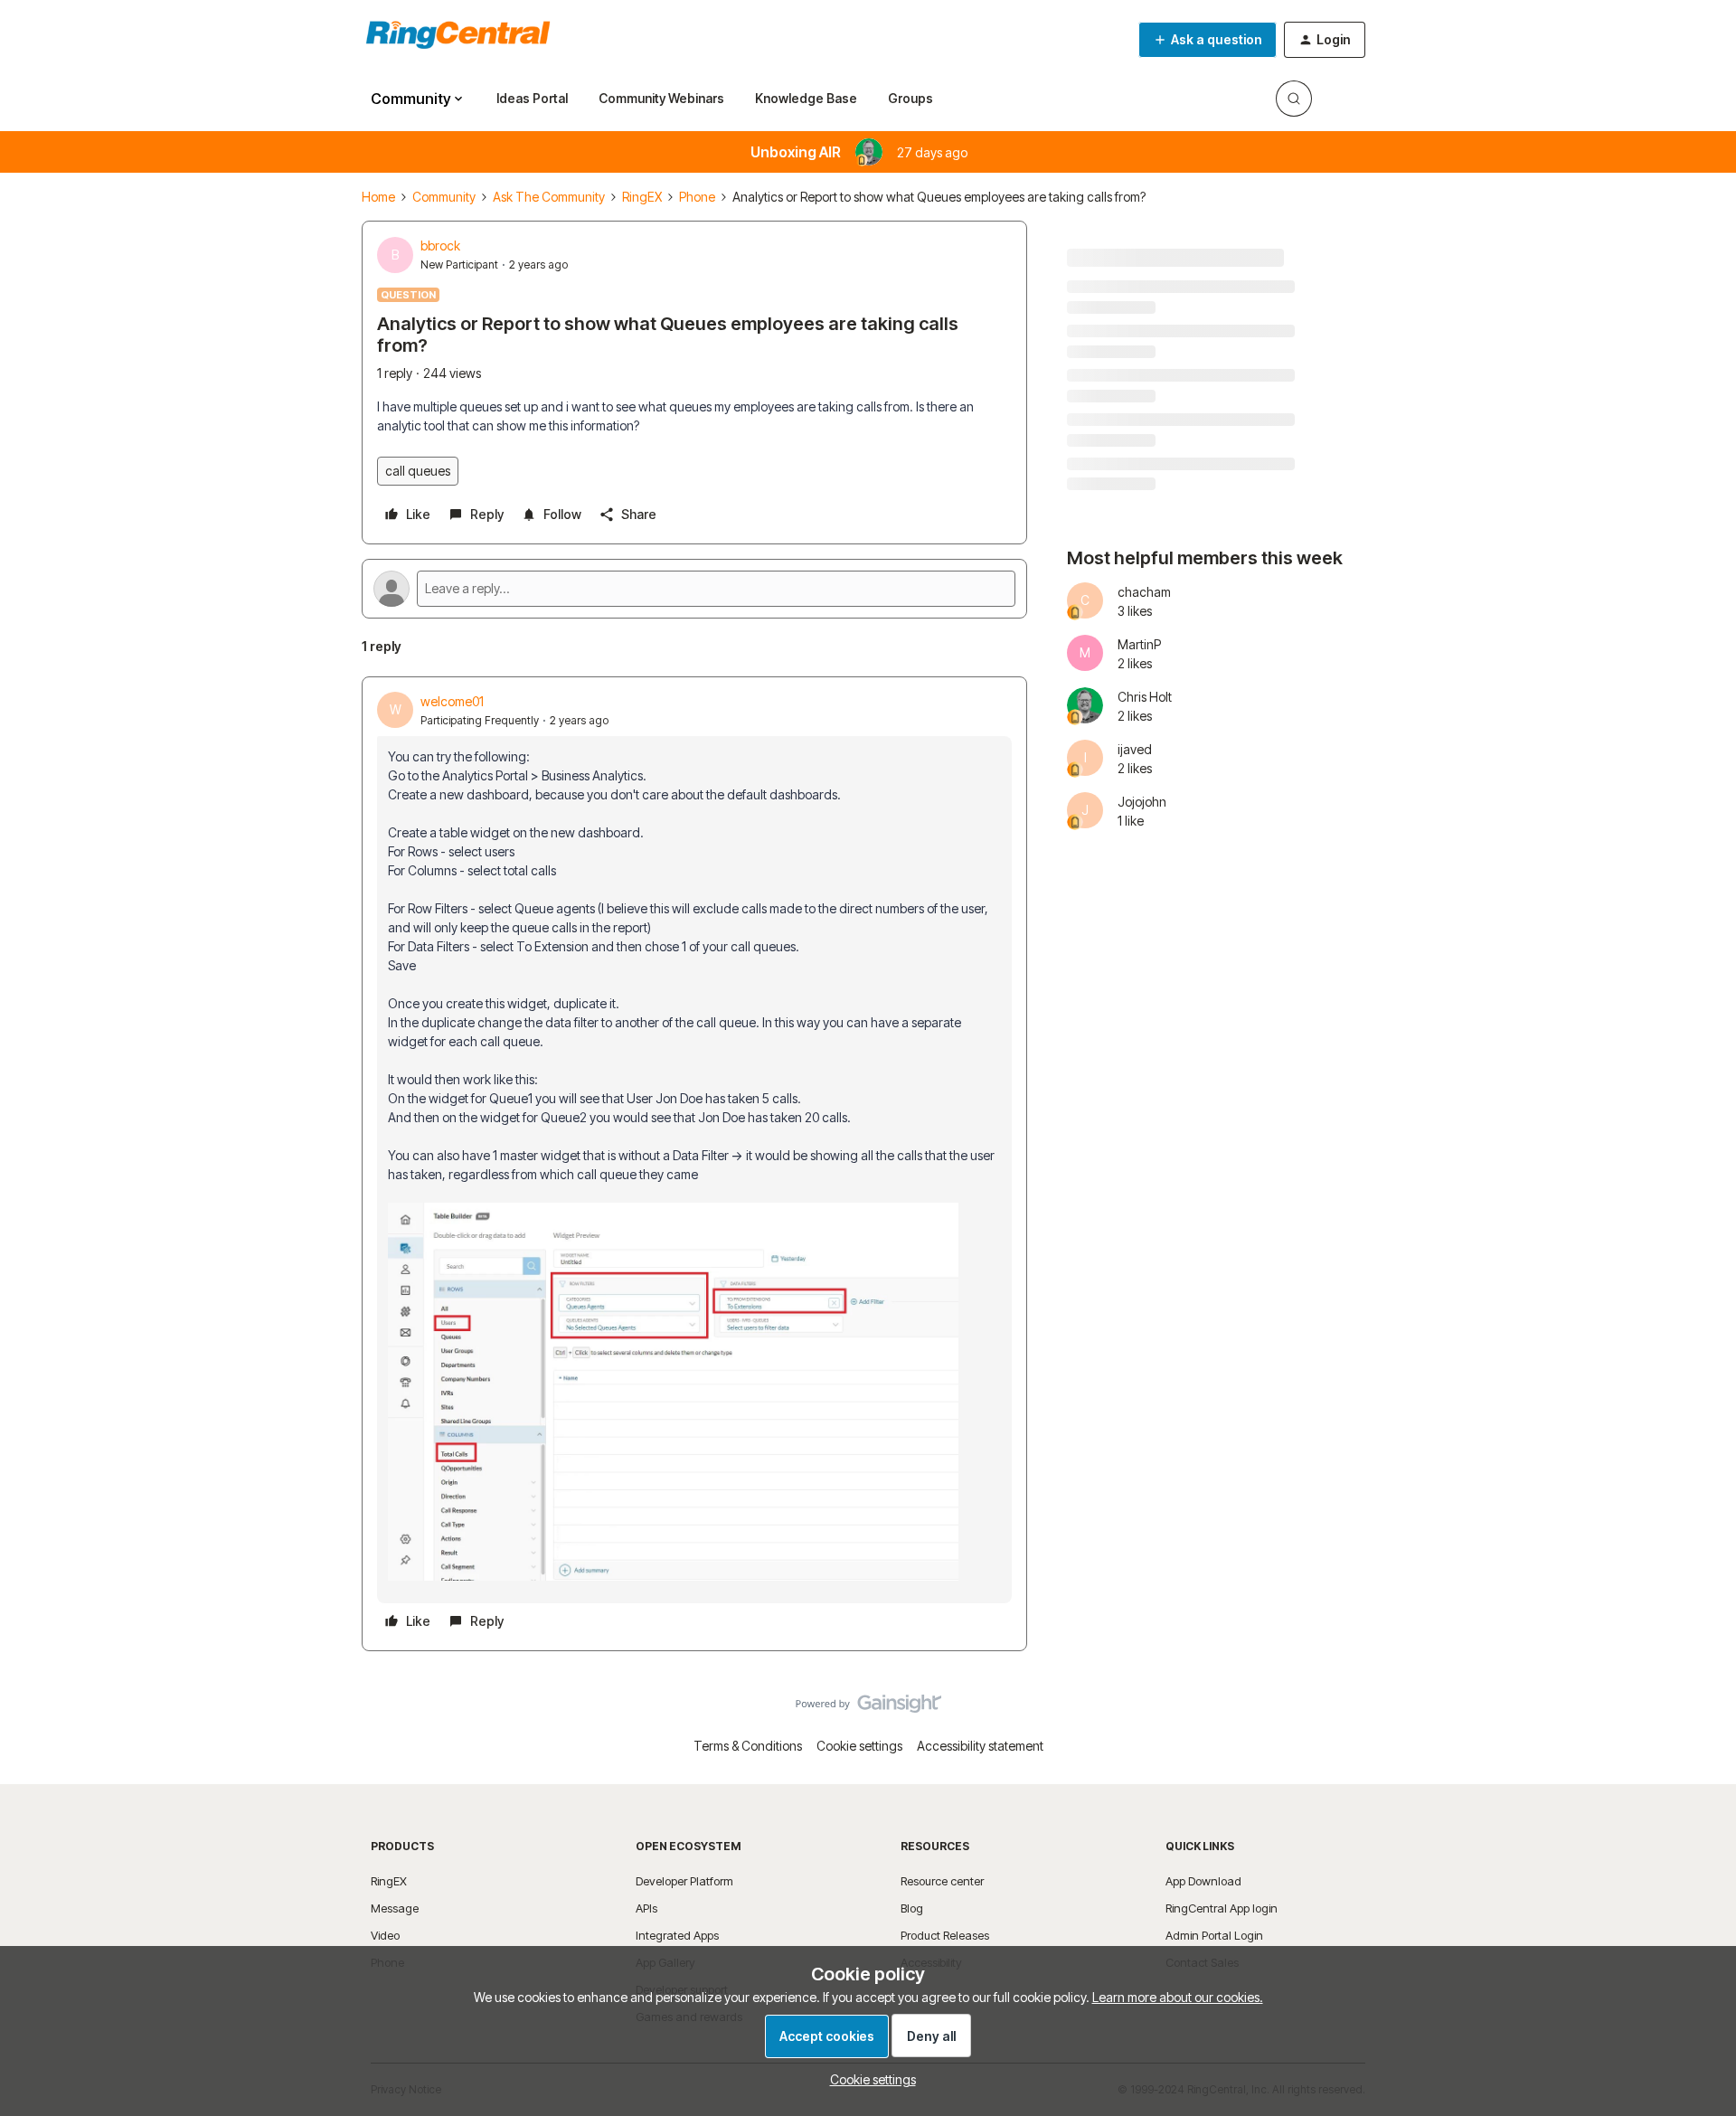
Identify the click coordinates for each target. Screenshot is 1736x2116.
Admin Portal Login (1214, 1935)
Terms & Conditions (748, 1746)
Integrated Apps (677, 1935)
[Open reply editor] (694, 589)
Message (395, 1908)
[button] (1208, 40)
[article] (694, 1164)
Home (378, 197)
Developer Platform (684, 1881)
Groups (910, 98)
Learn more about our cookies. (1178, 1997)
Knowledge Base (806, 98)
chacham (1144, 592)
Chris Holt (1145, 697)
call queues (418, 471)
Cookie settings (859, 1746)
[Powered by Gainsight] (868, 1708)
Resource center (942, 1881)
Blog (912, 1908)
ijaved (1135, 749)
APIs (646, 1908)
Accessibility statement (980, 1746)
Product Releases (945, 1935)
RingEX (642, 197)
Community (444, 197)
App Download (1203, 1881)
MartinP (1139, 644)
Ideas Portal (532, 98)
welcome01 (452, 701)
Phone (697, 197)
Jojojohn (1142, 802)
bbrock (440, 246)
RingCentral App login (1222, 1908)
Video (385, 1935)
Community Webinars (661, 98)
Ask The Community (549, 197)
